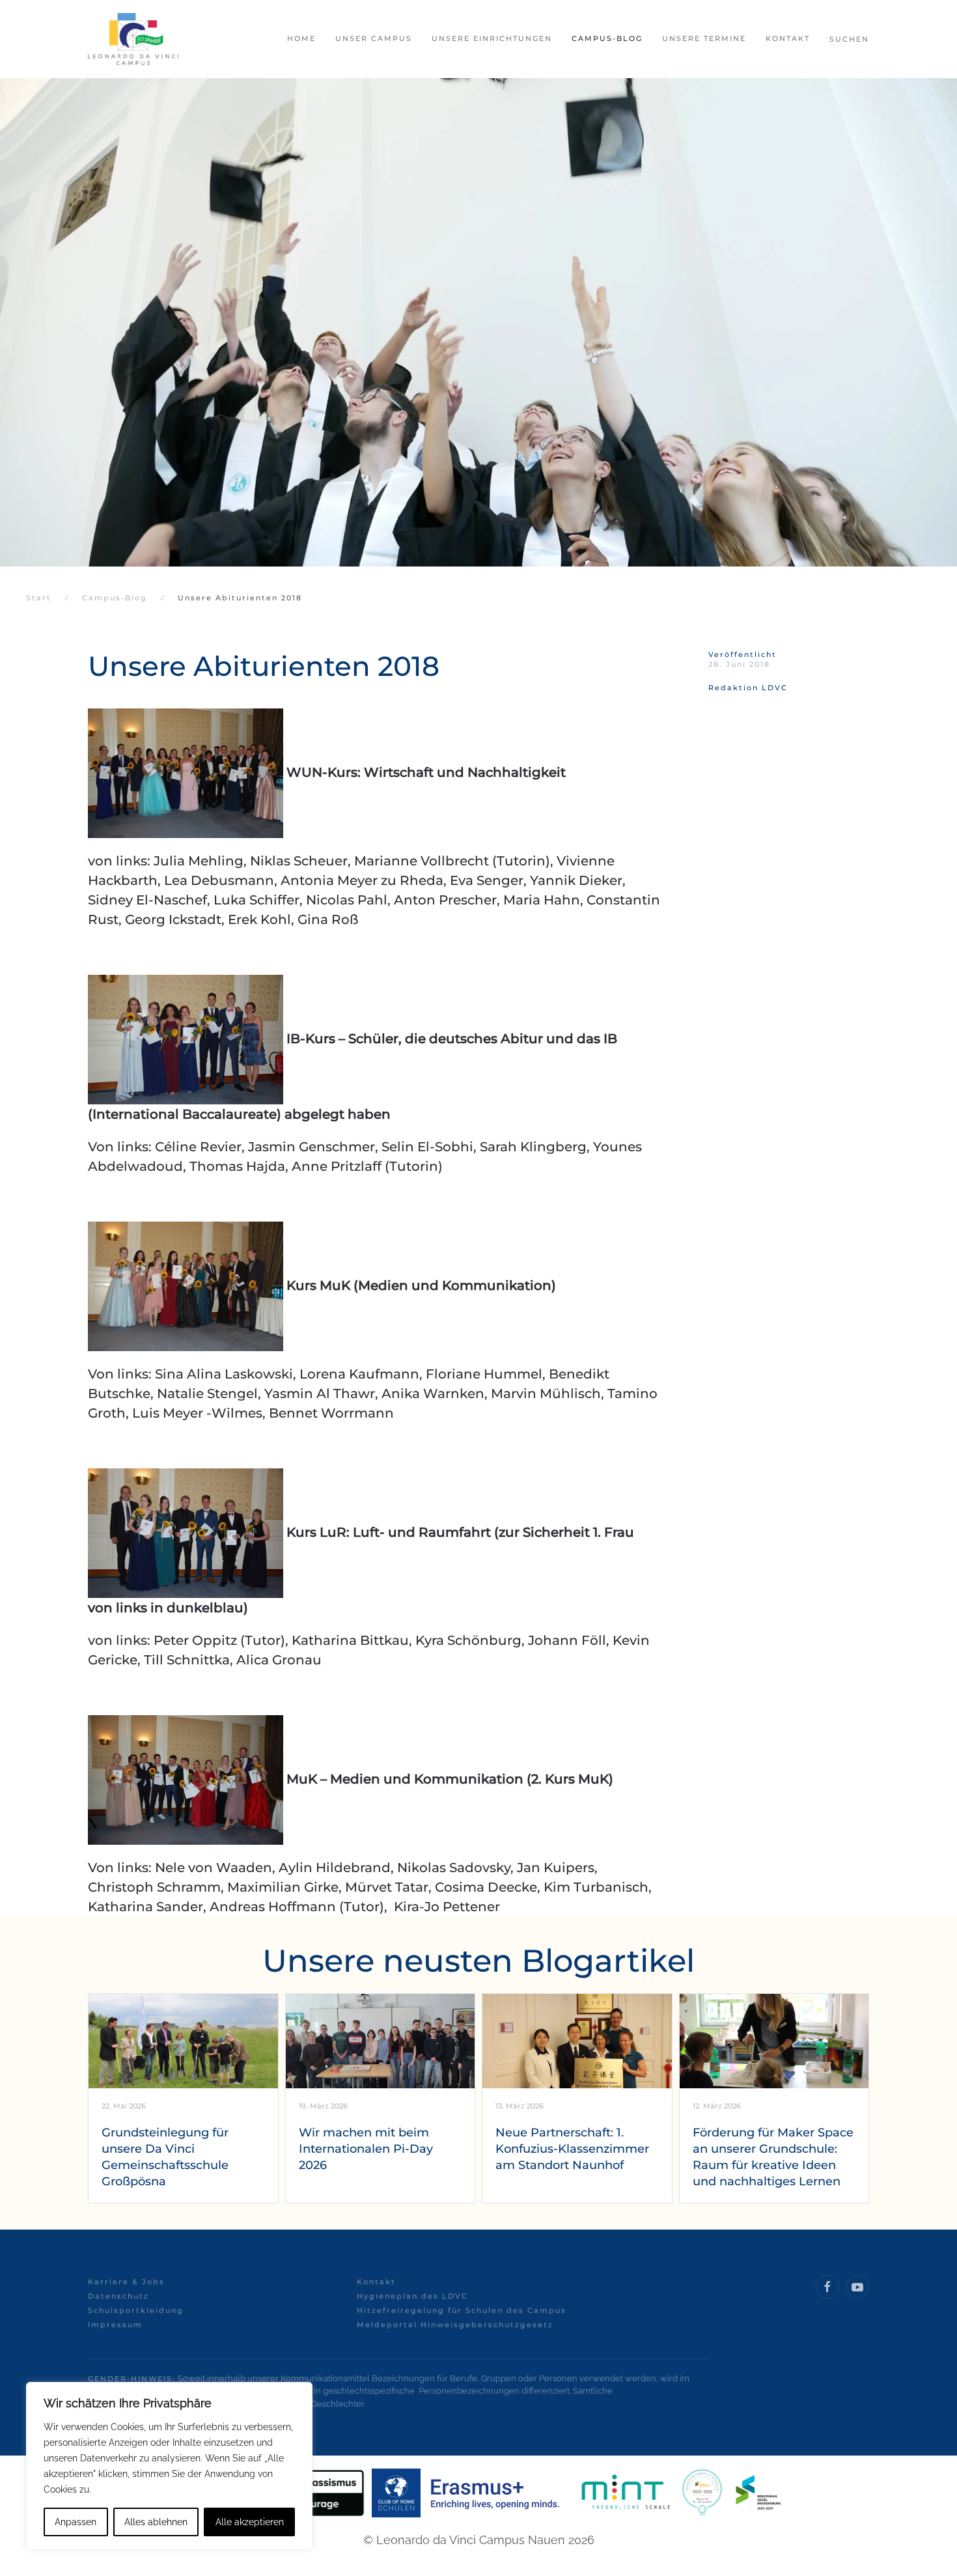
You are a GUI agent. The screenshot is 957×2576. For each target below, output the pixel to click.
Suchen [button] (849, 39)
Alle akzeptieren (250, 2522)
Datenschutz (118, 2296)
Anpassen (76, 2522)
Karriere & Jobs (126, 2282)
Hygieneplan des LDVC (412, 2296)
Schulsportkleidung (136, 2310)
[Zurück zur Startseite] (133, 39)
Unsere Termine (704, 38)
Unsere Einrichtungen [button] (492, 38)
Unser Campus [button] (374, 38)
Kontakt (376, 2282)
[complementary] (169, 2466)
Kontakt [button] (788, 38)
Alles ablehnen (156, 2522)
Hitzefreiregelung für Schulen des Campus (462, 2310)
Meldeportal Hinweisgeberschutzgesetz (455, 2325)
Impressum (115, 2325)
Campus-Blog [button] (607, 38)
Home (301, 38)
